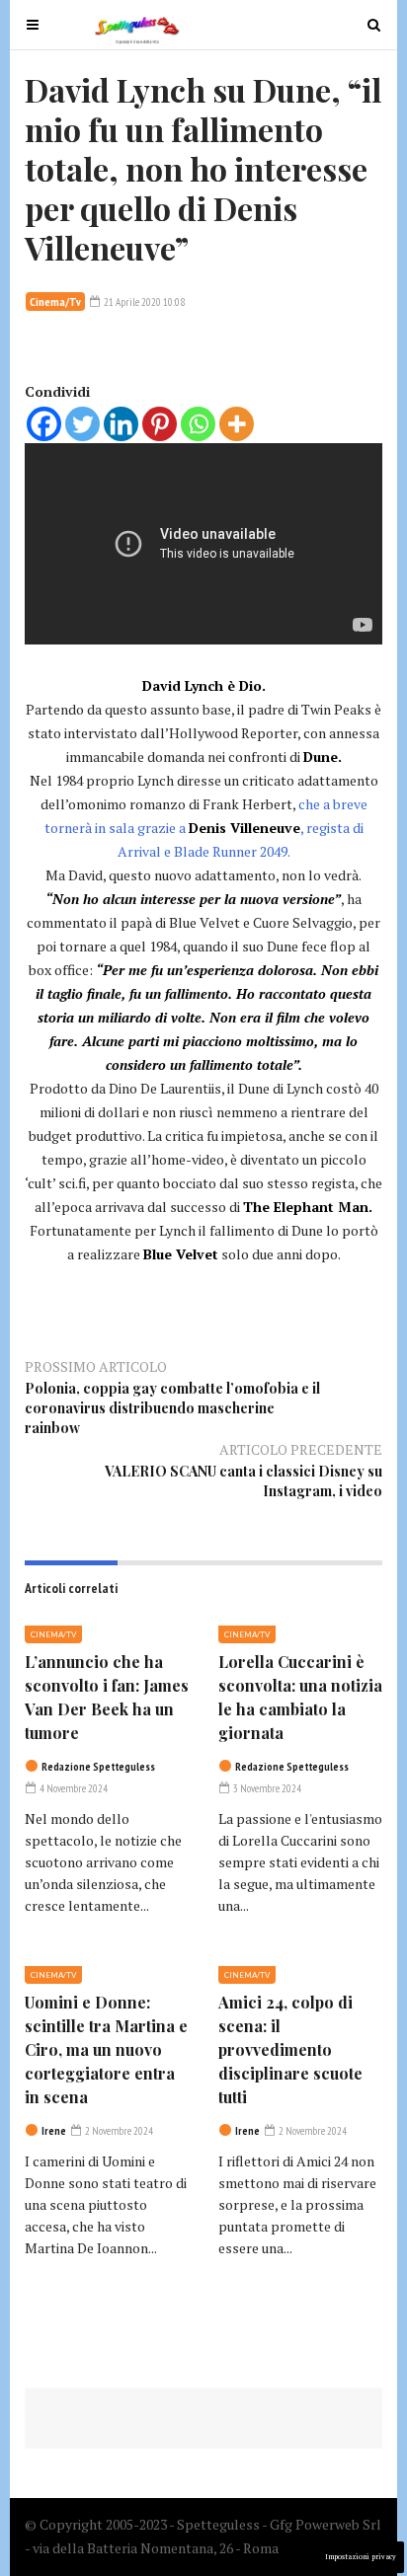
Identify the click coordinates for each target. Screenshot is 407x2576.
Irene (54, 2131)
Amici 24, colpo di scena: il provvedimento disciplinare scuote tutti (290, 2049)
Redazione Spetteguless (98, 1767)
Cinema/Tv (55, 302)
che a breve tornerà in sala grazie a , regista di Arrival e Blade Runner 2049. (206, 828)
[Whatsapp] (198, 424)
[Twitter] (82, 424)
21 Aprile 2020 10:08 (143, 302)
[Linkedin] (121, 424)
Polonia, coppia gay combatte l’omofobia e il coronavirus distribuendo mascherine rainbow (172, 1408)
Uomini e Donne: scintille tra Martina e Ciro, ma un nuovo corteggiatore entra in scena (106, 2049)
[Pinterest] (160, 424)
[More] (237, 424)
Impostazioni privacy (361, 2557)
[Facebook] (44, 424)
